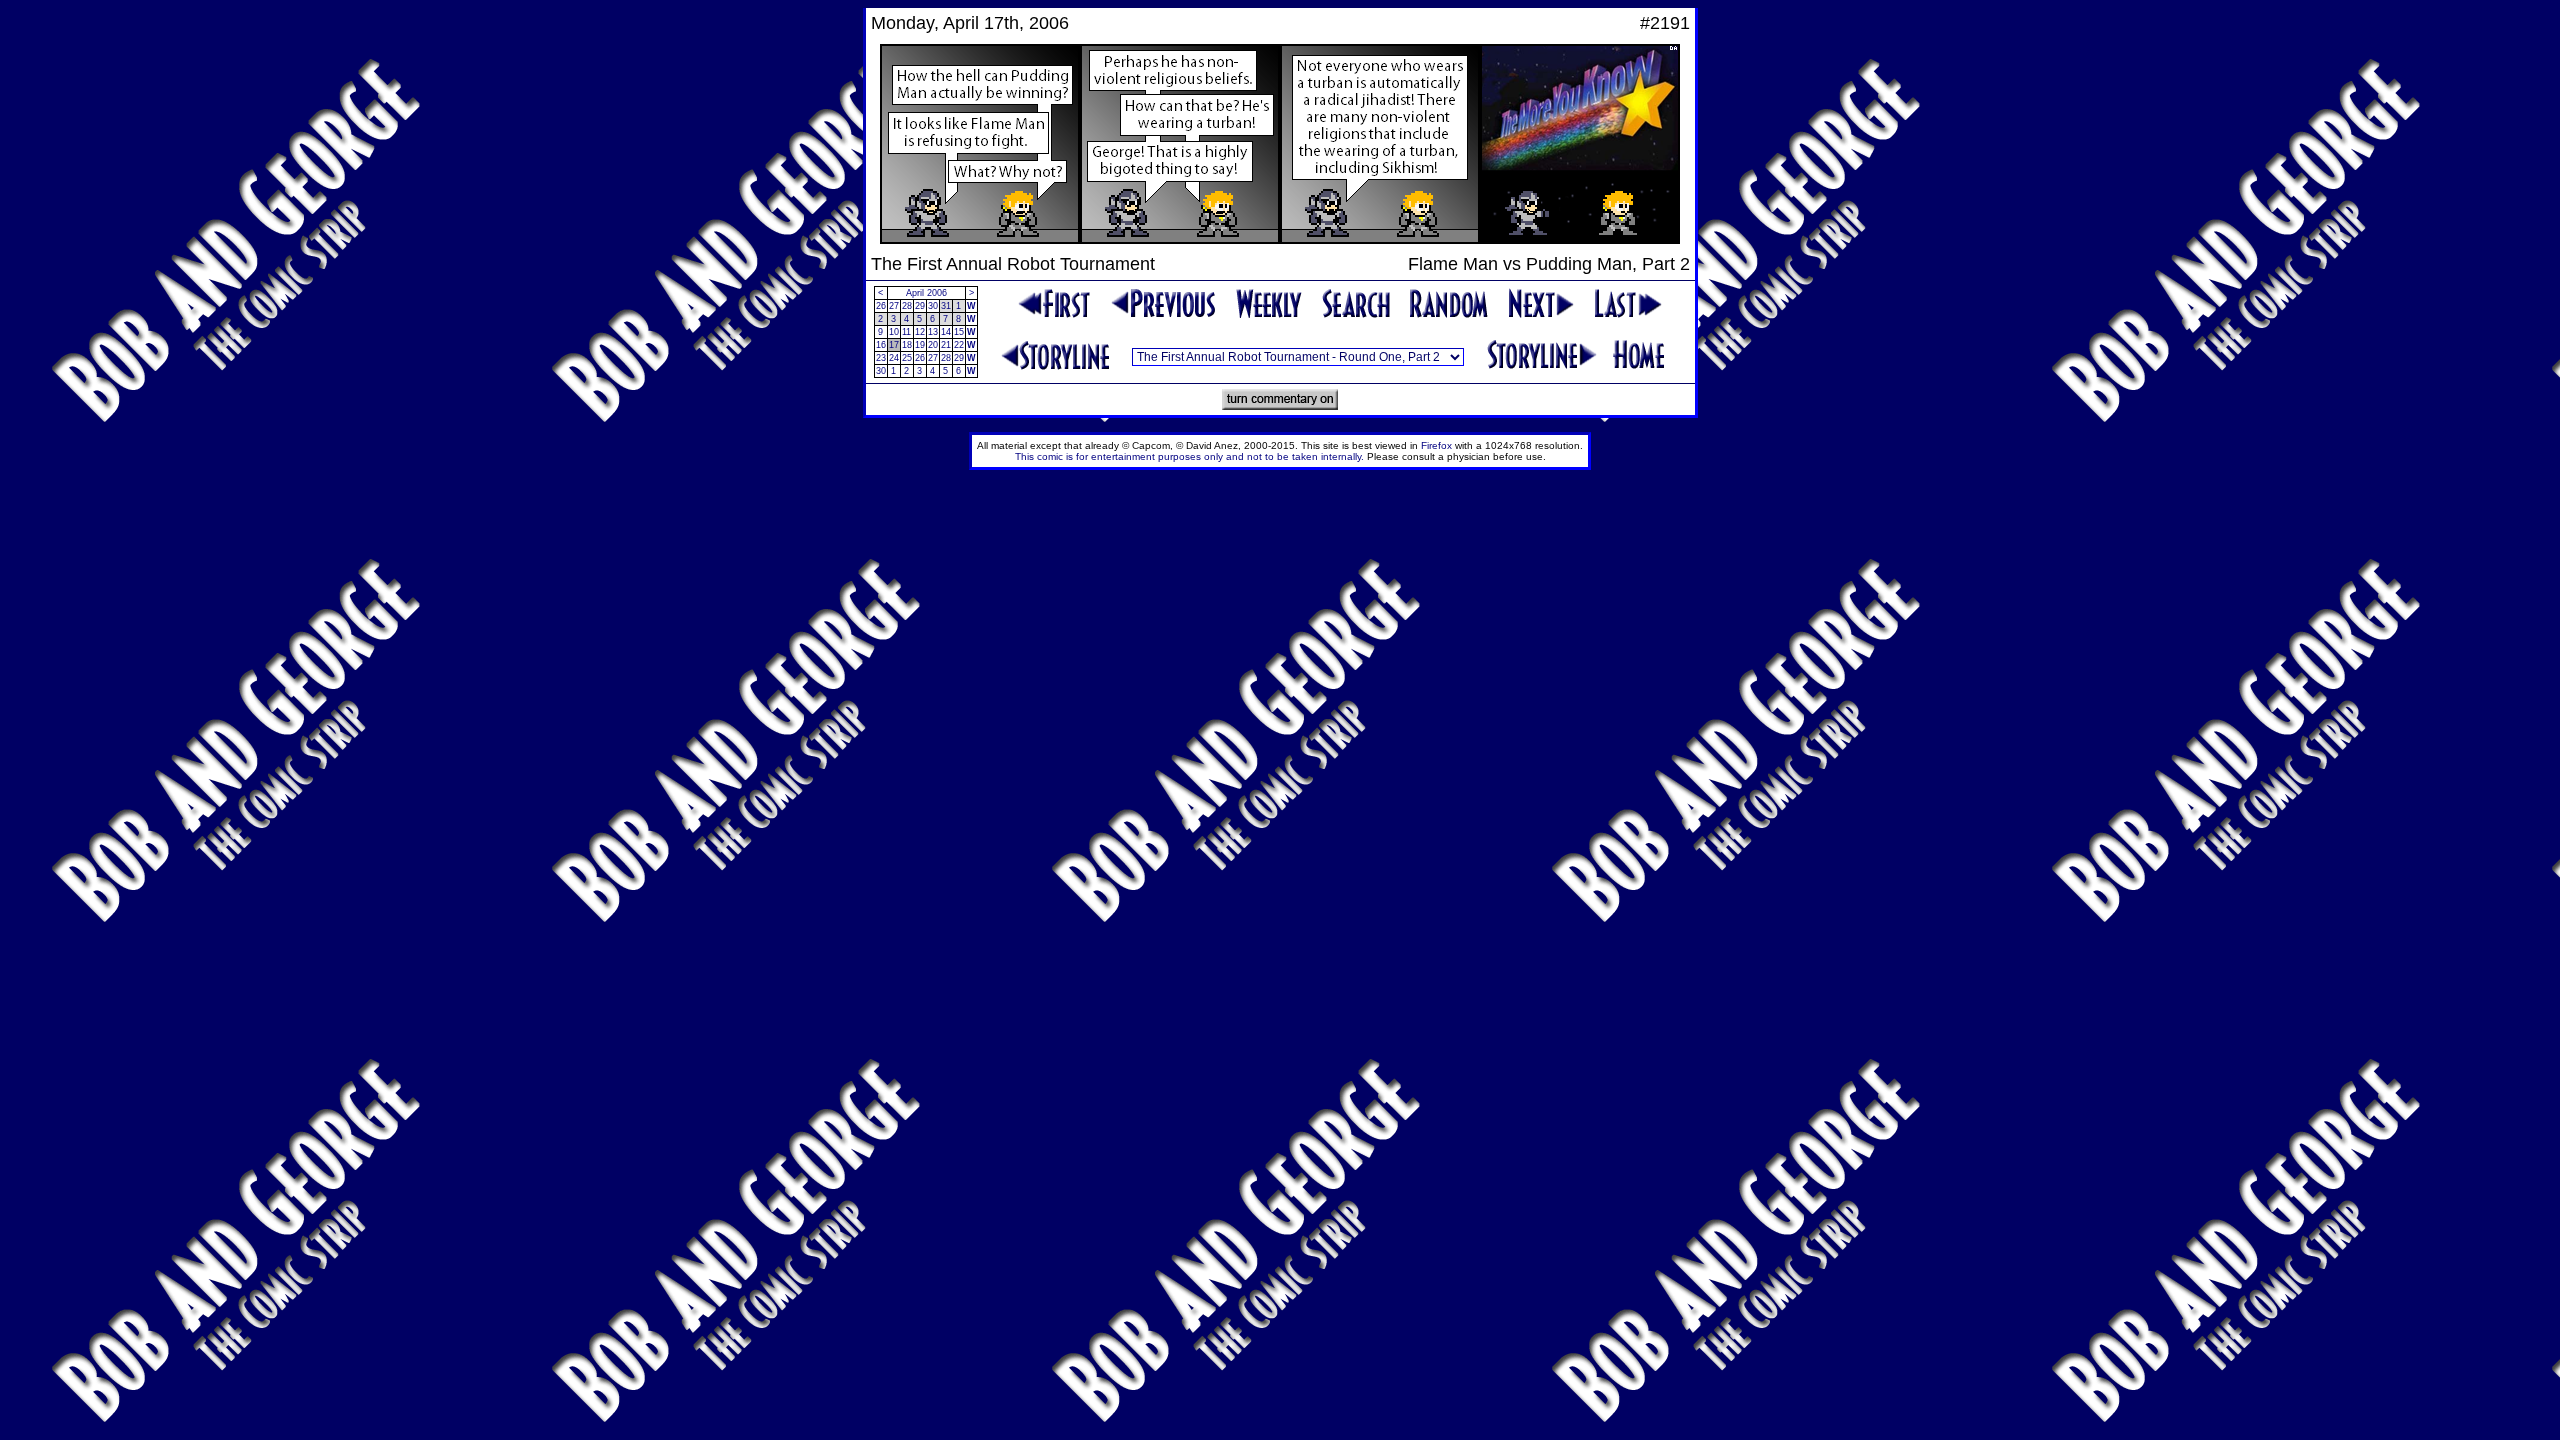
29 (920, 306)
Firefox (1436, 445)
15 (959, 332)
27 (894, 306)
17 (894, 345)
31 (946, 306)
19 (920, 345)
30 (933, 306)
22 (959, 345)
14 (946, 332)
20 (933, 345)
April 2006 (926, 293)
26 (881, 306)
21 (946, 345)
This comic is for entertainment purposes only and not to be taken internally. (1189, 456)
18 (907, 345)
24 (894, 358)
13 (933, 332)
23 (881, 358)
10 (894, 332)
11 (906, 332)
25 (907, 358)
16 (881, 345)
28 (907, 306)
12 (920, 332)
